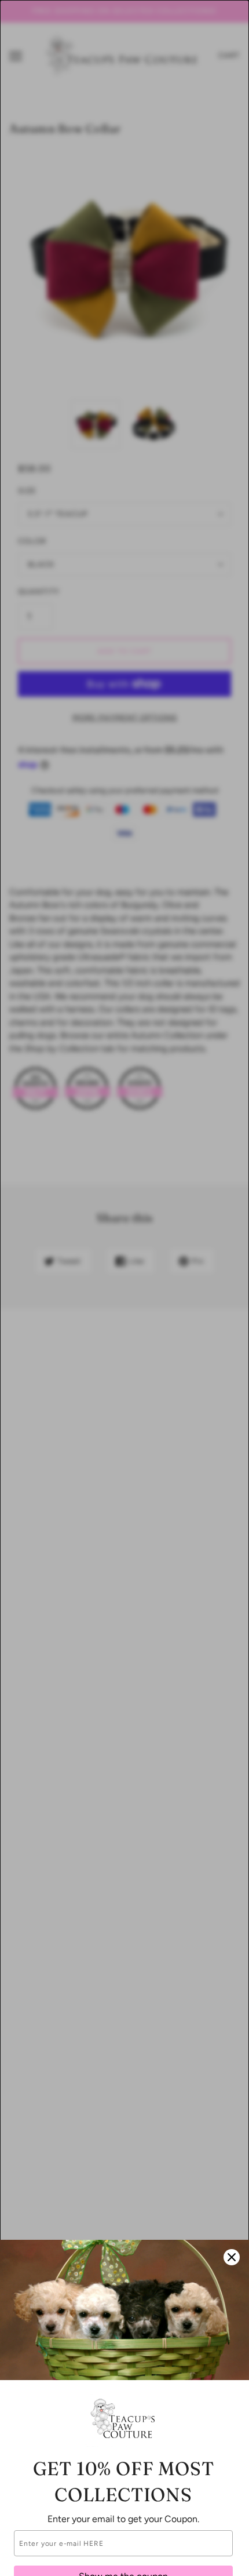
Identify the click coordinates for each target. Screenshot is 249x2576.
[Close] (232, 2257)
